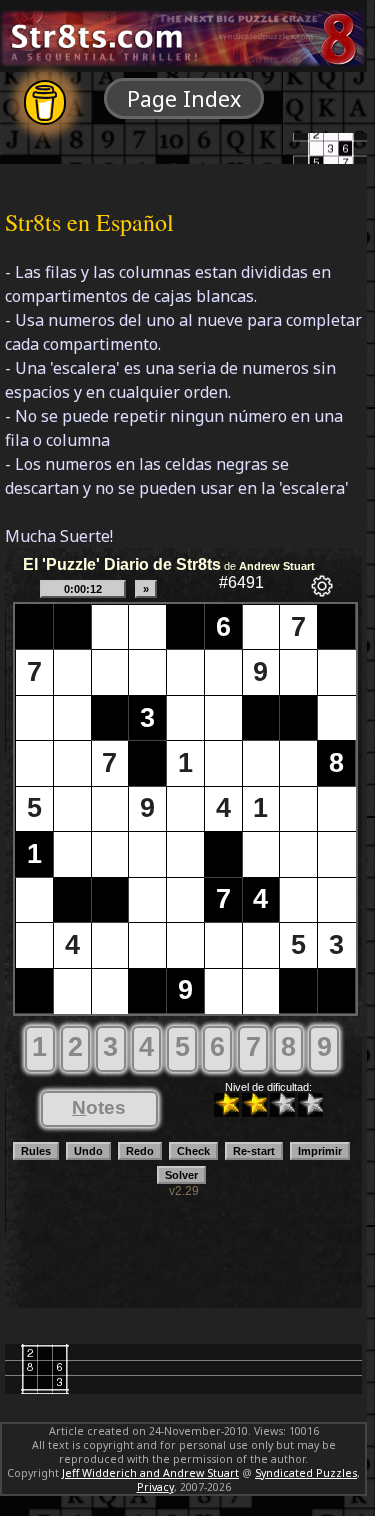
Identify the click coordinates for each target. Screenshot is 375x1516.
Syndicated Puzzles (306, 1473)
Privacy (155, 1487)
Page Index (184, 98)
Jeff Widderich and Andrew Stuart (150, 1473)
